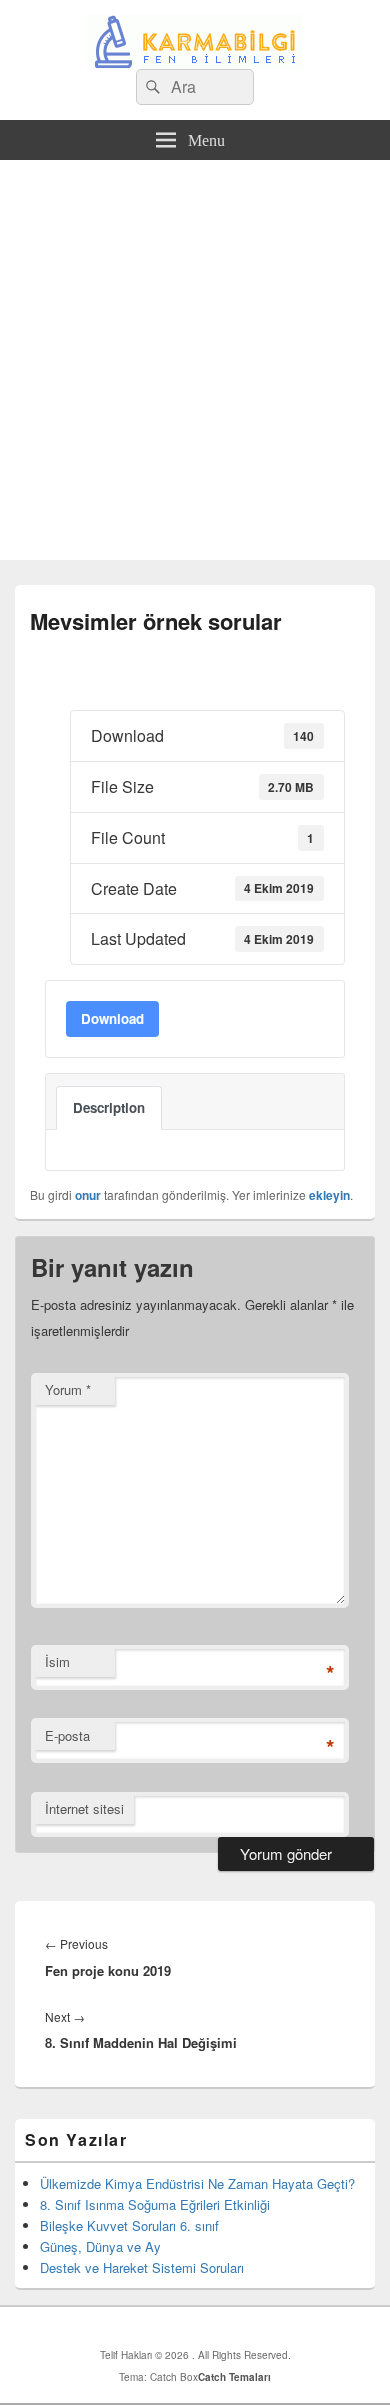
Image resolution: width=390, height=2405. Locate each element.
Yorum (68, 1389)
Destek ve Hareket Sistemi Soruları (142, 2267)
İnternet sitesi (84, 1808)
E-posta (67, 1735)
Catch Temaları (234, 2377)
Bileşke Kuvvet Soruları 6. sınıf (129, 2225)
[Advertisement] (195, 365)
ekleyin (329, 1195)
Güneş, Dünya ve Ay (100, 2246)
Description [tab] (109, 1107)
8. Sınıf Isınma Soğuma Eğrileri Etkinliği (155, 2204)
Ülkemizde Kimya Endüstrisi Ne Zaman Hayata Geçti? (197, 2183)
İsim (57, 1661)
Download (112, 1018)
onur (88, 1195)
